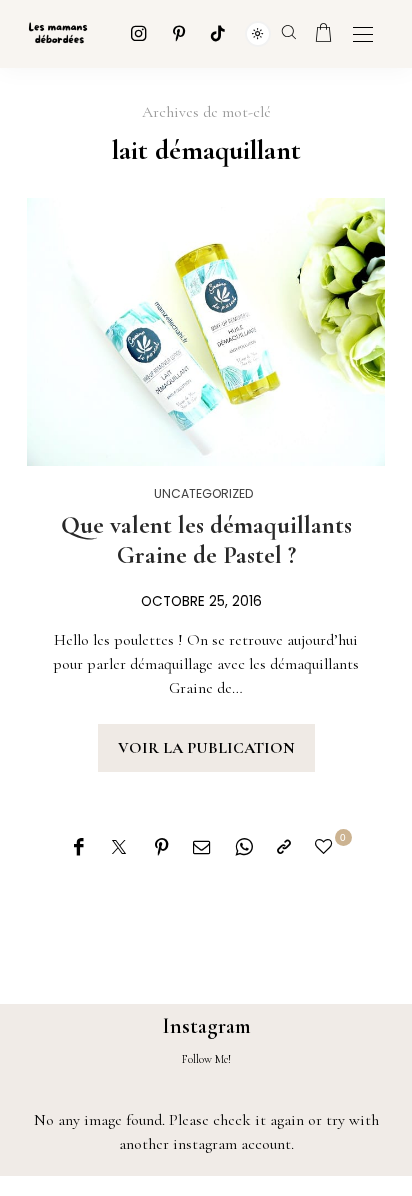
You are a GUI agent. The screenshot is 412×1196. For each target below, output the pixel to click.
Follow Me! (206, 1059)
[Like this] (327, 847)
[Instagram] (139, 33)
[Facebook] (78, 848)
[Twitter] (119, 848)
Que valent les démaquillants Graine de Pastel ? (206, 540)
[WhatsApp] (244, 848)
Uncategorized (204, 493)
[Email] (202, 848)
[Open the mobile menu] (363, 35)
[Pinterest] (179, 33)
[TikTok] (218, 33)
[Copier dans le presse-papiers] (284, 848)
